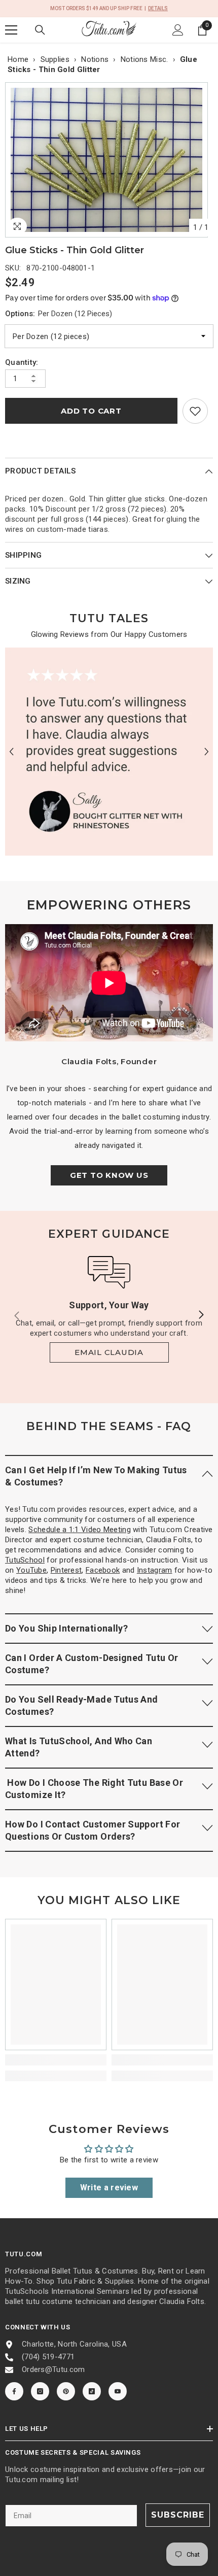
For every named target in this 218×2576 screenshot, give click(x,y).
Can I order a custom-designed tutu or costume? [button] (92, 1664)
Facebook (103, 1570)
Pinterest (66, 1570)
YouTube (31, 1570)
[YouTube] (118, 2391)
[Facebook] (14, 2391)
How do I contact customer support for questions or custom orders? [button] (93, 1830)
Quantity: (22, 362)
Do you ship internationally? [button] (66, 1628)
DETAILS (158, 8)
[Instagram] (40, 2391)
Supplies (55, 59)
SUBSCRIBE (178, 2515)
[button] (11, 752)
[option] (109, 160)
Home (18, 59)
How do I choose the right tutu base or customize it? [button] (94, 1789)
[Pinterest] (66, 2391)
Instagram (155, 1570)
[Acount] (178, 30)
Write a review (109, 2188)
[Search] (40, 30)
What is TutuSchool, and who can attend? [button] (79, 1747)
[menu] (11, 30)
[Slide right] (201, 1315)
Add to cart (91, 411)
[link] (195, 411)
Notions (95, 59)
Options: (59, 314)
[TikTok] (92, 2391)
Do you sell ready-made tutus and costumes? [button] (82, 1705)
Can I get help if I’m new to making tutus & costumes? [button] (96, 1476)
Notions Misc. (144, 59)
